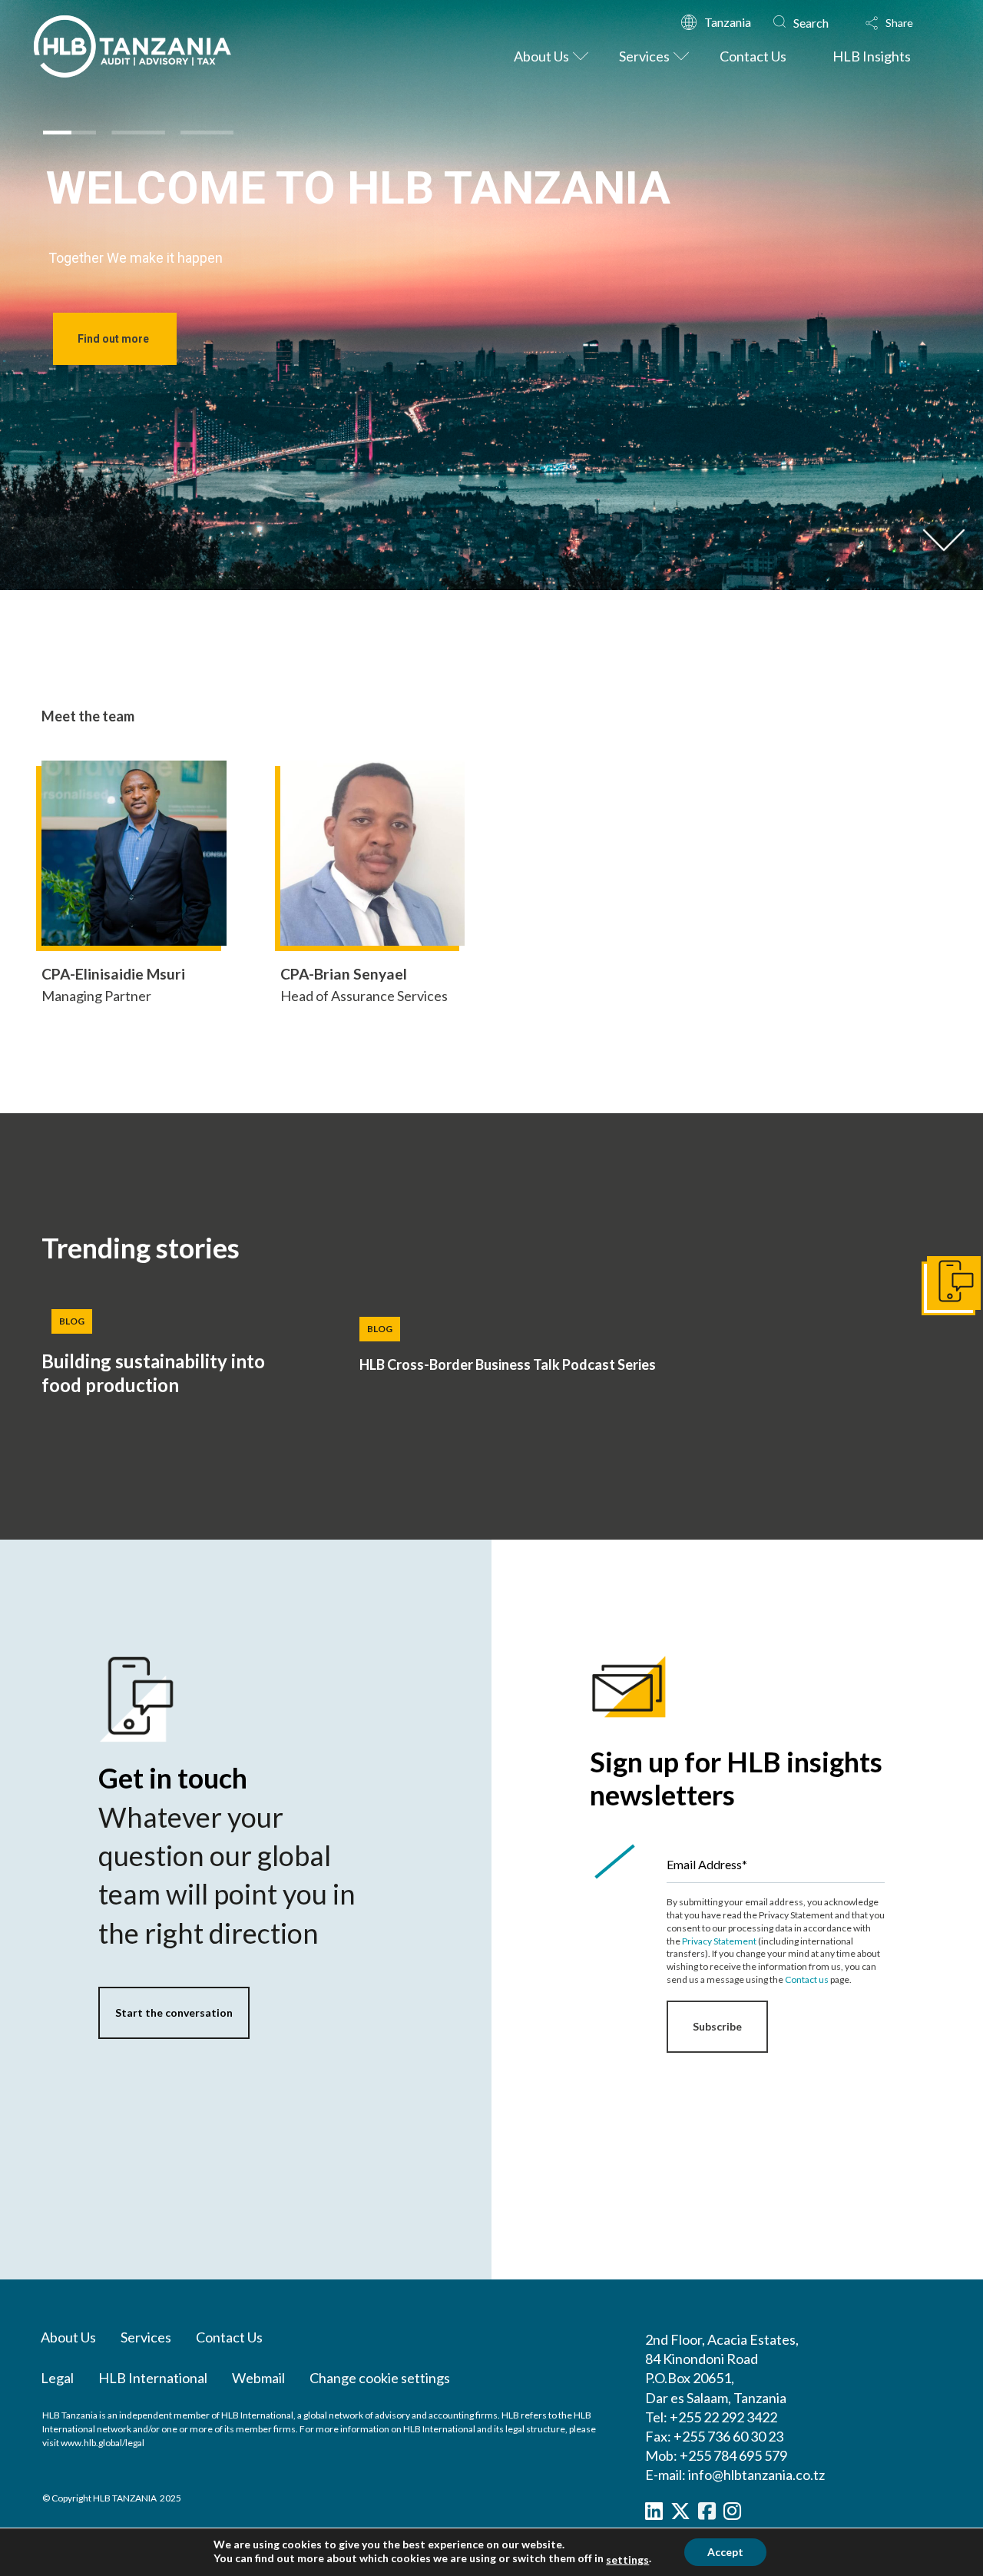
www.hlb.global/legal (103, 2443)
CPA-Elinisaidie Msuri (113, 974)
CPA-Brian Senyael (344, 974)
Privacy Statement (719, 1941)
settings (627, 2559)
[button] (904, 23)
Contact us (807, 1979)
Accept (725, 2552)
